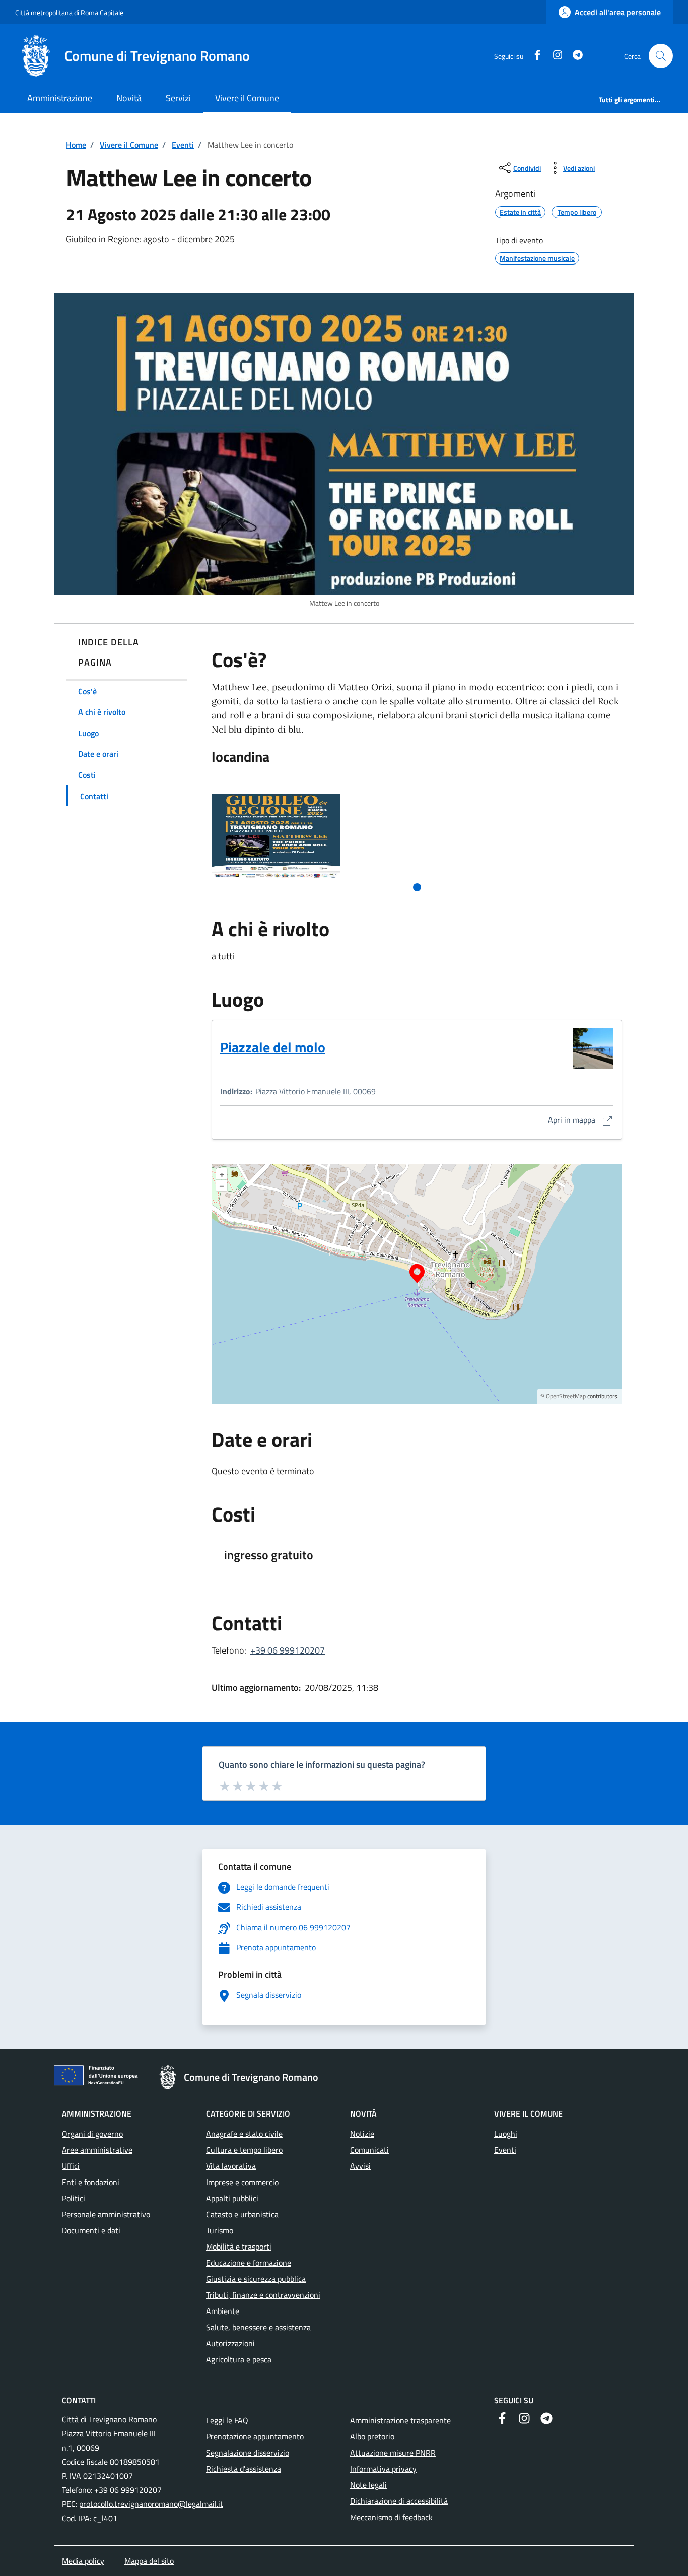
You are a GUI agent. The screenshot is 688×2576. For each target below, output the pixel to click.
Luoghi (506, 2134)
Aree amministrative (97, 2150)
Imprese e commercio (242, 2182)
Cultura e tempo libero (244, 2150)
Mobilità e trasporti (239, 2247)
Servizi (178, 98)
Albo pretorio (372, 2436)
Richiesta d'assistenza (244, 2469)
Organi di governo (92, 2134)
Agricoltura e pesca (239, 2359)
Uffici (71, 2166)
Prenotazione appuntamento (255, 2436)
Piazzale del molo (273, 1047)
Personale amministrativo (106, 2214)
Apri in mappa (581, 1120)
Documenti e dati (91, 2230)
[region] (417, 1284)
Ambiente (223, 2311)
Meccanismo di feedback (391, 2517)
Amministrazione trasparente (400, 2420)
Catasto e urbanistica (242, 2214)
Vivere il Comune (247, 98)
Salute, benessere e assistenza (258, 2327)
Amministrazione (60, 98)
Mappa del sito (149, 2561)
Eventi (183, 145)
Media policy (83, 2561)
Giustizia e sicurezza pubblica (256, 2279)
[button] (661, 56)
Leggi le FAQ (227, 2420)
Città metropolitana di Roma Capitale (69, 12)
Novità (129, 98)
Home (76, 145)
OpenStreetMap (566, 1396)
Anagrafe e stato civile (244, 2134)
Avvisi (360, 2166)
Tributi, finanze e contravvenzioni (263, 2295)
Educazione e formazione (249, 2263)
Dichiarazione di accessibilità (399, 2501)
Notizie (362, 2134)
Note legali (368, 2485)
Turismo (220, 2230)
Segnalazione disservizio (248, 2453)
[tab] (417, 887)
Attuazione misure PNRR (393, 2453)
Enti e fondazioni (91, 2182)
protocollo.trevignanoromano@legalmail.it (151, 2504)
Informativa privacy (383, 2469)
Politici (74, 2198)
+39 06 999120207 (288, 1650)
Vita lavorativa (231, 2166)
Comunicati (369, 2150)
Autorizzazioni (230, 2343)
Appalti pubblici (232, 2198)
